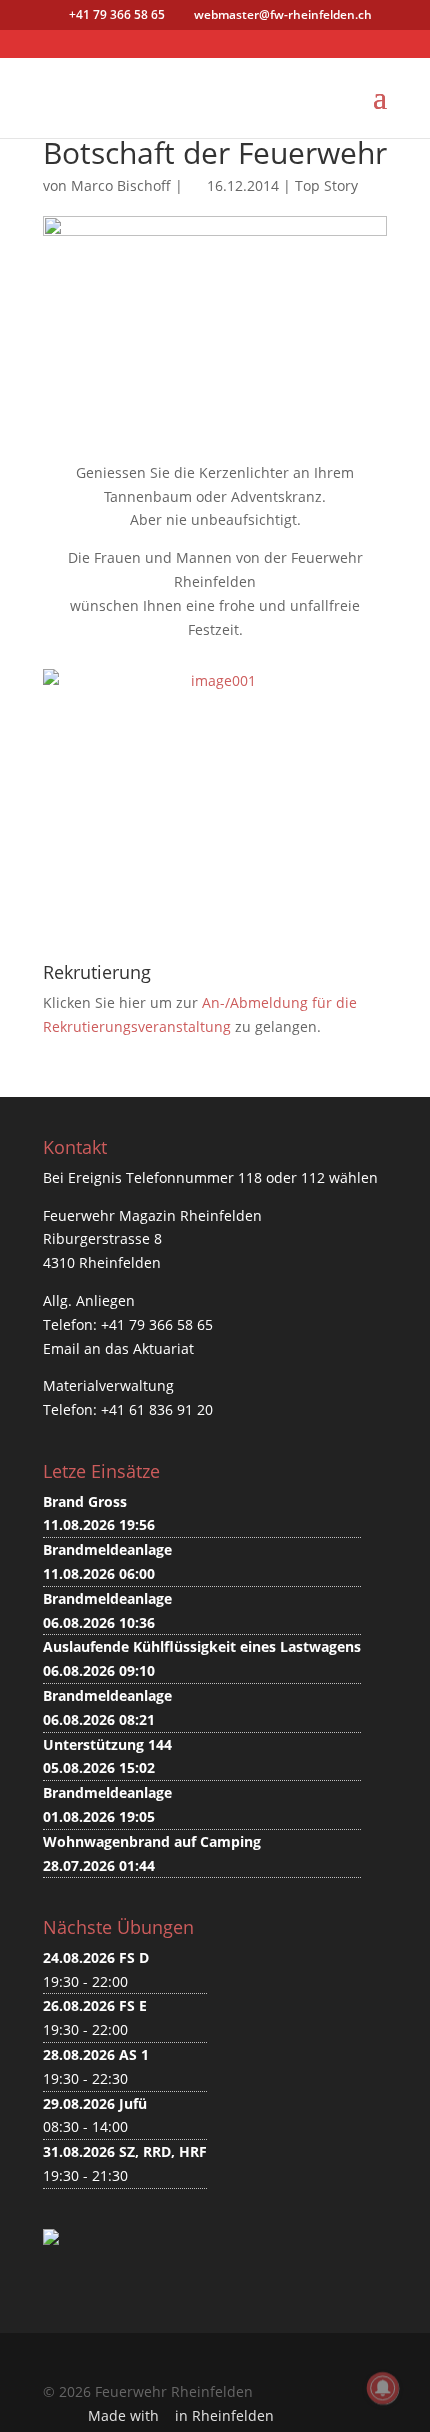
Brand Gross (85, 1501)
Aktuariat (163, 1348)
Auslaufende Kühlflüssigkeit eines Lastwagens (202, 1646)
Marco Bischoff (121, 185)
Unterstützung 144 (107, 1744)
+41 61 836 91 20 (157, 1409)
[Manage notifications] (383, 2388)
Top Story (326, 185)
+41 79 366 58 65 (157, 1324)
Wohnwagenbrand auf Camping (152, 1841)
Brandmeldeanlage (107, 1549)
